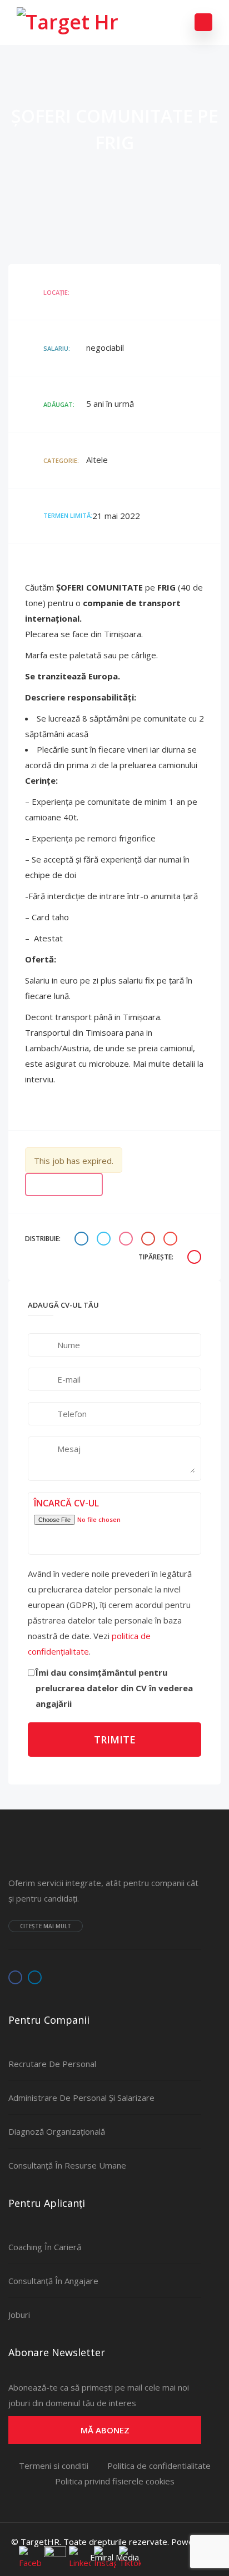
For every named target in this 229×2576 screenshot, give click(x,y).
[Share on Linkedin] (127, 1239)
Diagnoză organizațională (57, 2131)
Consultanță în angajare (53, 2281)
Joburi (19, 2315)
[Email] (172, 1239)
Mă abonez (105, 2430)
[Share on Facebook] (83, 1239)
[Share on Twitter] (105, 1239)
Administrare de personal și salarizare (81, 2098)
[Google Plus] (150, 1239)
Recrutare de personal (52, 2064)
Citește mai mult (46, 1926)
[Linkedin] (35, 1977)
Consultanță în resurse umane (67, 2165)
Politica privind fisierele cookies (115, 2481)
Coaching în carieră (45, 2247)
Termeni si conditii (54, 2466)
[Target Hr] (68, 22)
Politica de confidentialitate (159, 2466)
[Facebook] (15, 1977)
